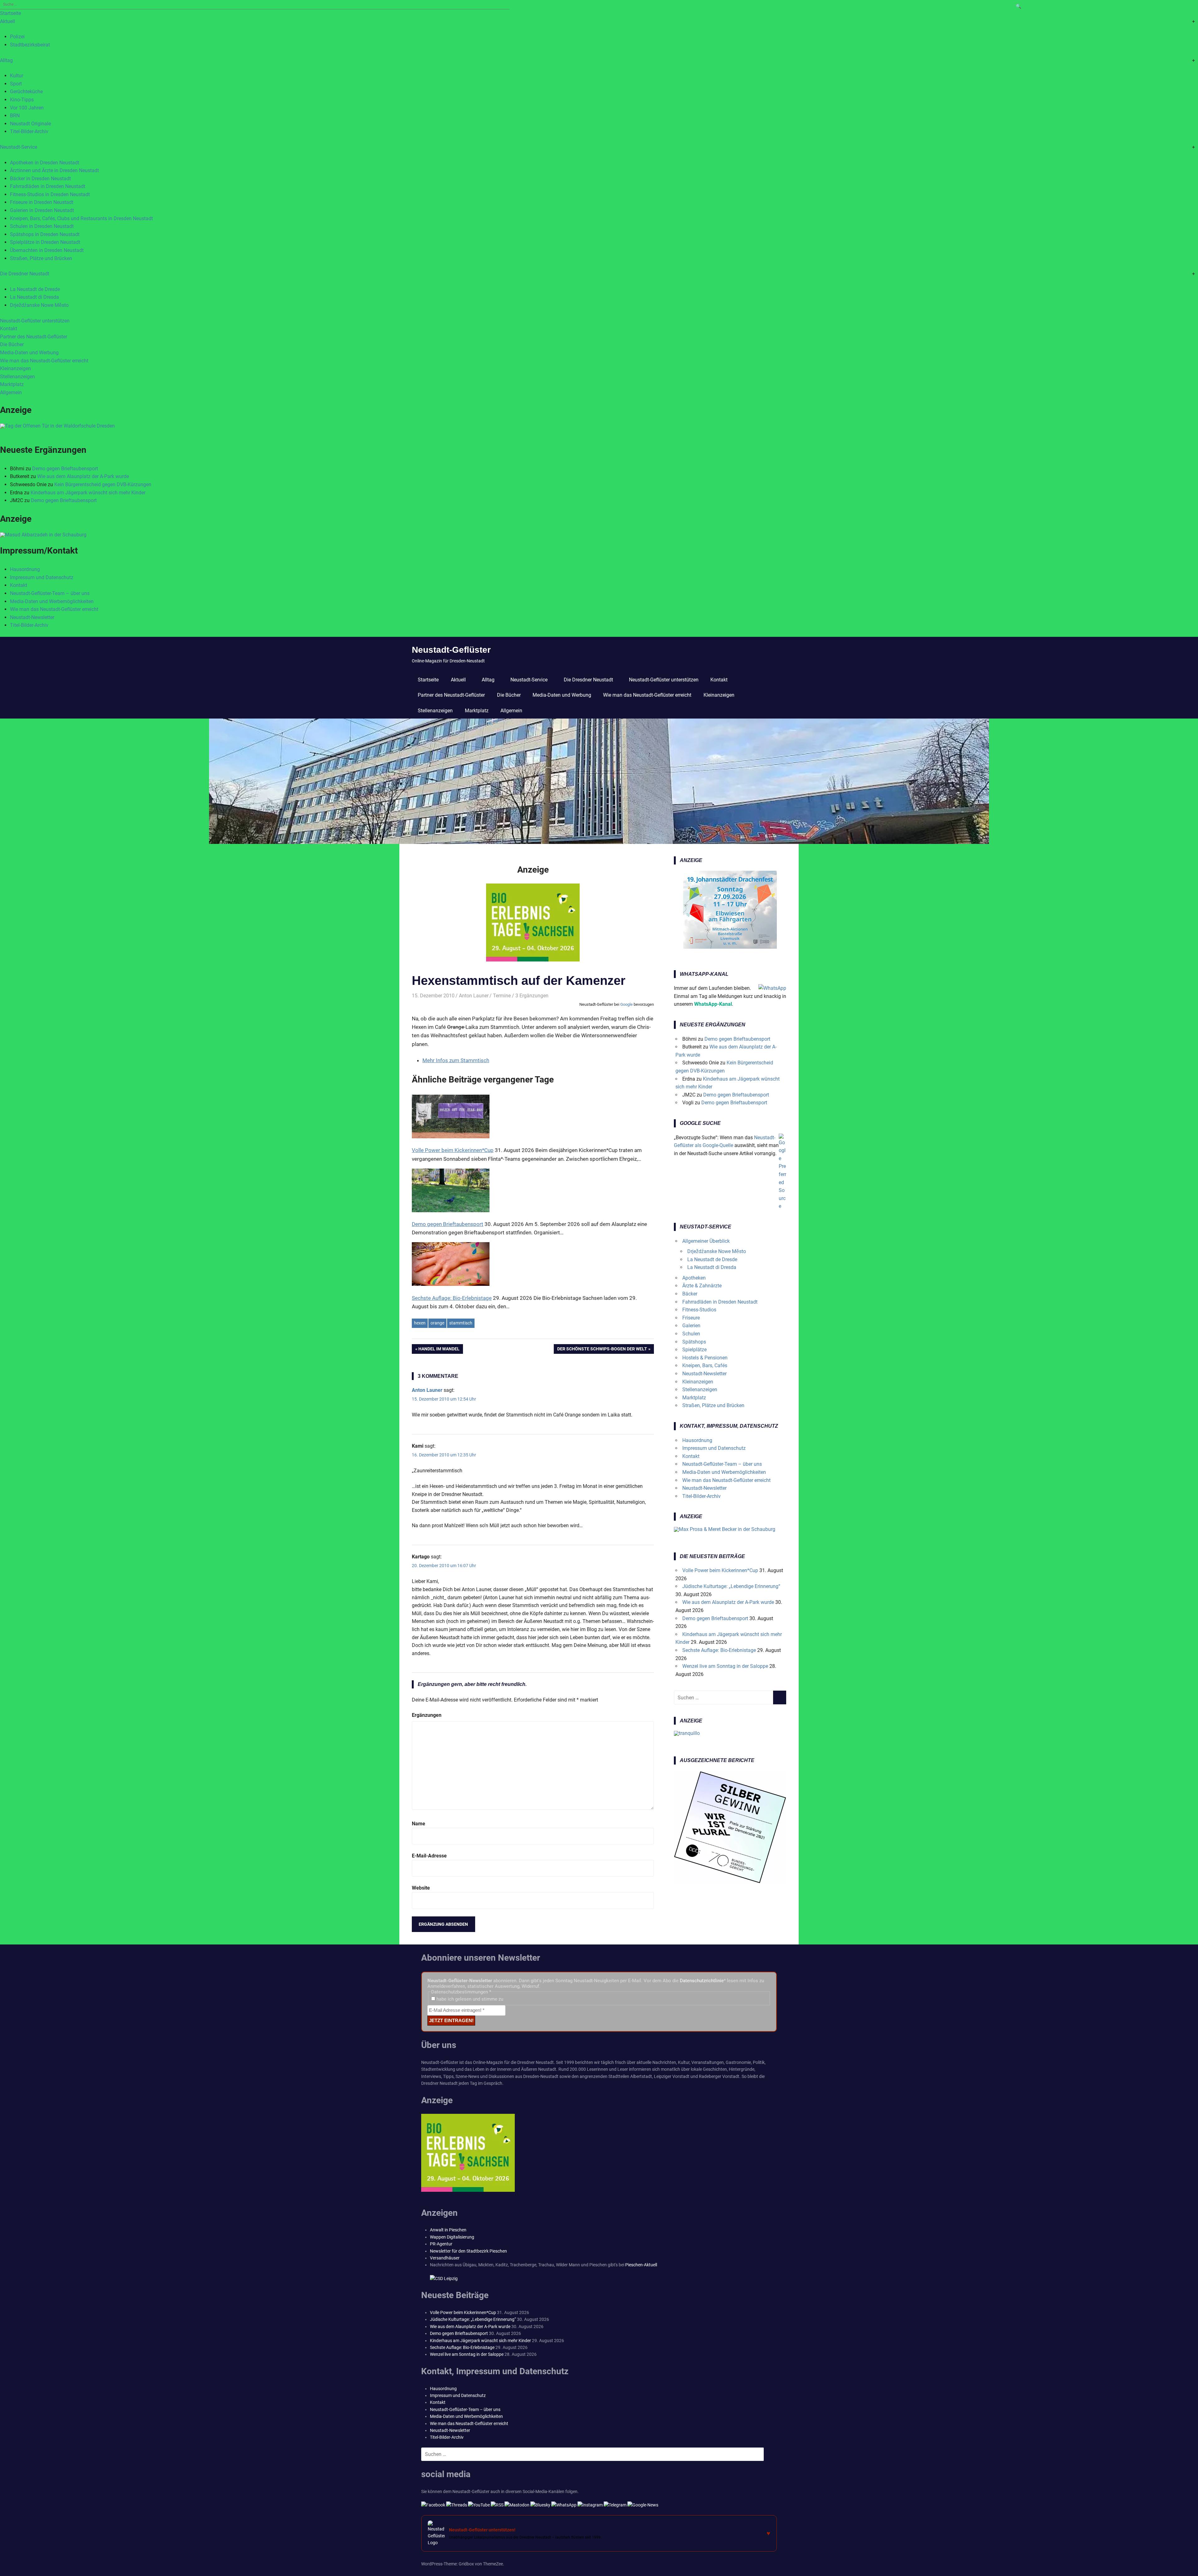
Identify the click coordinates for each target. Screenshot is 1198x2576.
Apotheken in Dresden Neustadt (45, 163)
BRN (15, 116)
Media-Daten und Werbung (29, 353)
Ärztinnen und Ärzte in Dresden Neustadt (54, 170)
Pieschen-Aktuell (641, 2265)
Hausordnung (25, 569)
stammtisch (461, 1323)
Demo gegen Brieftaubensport (65, 469)
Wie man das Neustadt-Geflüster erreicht (44, 361)
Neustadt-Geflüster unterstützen (35, 321)
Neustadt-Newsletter (32, 617)
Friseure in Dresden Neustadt (42, 202)
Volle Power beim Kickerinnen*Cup (720, 1570)
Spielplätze (694, 1350)
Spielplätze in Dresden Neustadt (45, 242)
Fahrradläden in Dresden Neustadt (48, 186)
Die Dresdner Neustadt (25, 274)
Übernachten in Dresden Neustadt (47, 250)
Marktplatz (12, 384)
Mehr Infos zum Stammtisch (456, 1060)
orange (437, 1323)
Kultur (17, 76)
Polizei (17, 37)
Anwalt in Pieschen (448, 2230)
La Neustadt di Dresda (34, 297)
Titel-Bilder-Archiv (29, 131)
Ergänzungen (427, 1715)
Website (421, 1888)
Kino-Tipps (22, 100)
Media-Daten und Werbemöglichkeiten (52, 601)
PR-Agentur (441, 2244)
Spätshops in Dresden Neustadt (45, 234)
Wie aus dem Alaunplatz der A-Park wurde (83, 476)
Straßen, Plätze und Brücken (41, 258)
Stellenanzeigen (17, 377)
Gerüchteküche (26, 92)
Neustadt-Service (19, 147)
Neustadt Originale (30, 124)
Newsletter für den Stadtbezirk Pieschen (468, 2251)
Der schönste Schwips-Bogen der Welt (602, 1350)
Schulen (691, 1334)
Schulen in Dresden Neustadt (42, 226)
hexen (420, 1323)
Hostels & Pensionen (705, 1358)
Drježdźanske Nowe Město (39, 305)
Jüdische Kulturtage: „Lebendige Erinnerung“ (731, 1586)
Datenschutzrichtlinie (702, 1981)
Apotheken (694, 1278)
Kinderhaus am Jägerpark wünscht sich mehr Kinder (88, 493)
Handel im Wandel (439, 1350)
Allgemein (11, 392)
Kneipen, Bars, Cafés (705, 1365)
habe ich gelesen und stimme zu (469, 1999)
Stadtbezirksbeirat (30, 45)
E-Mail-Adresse (429, 1856)
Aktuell (7, 21)
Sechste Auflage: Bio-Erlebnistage (719, 1650)
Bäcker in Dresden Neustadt (40, 179)
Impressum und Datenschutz (42, 577)
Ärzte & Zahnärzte (702, 1286)
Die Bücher (12, 344)
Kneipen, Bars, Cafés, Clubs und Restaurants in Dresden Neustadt (81, 218)
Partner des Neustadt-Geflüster (34, 337)
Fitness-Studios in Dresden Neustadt (50, 194)
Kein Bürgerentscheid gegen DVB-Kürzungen (103, 484)
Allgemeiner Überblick (706, 1241)
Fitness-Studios (699, 1310)
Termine (502, 996)
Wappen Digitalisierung (452, 2237)
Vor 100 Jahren (27, 108)
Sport (16, 84)
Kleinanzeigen (15, 368)
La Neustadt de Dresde (35, 289)
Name (419, 1824)
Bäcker (690, 1294)
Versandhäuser (445, 2258)
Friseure (691, 1318)
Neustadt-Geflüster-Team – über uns (50, 593)
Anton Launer (474, 996)
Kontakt (9, 329)
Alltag (6, 60)
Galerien (691, 1326)
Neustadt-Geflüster (451, 650)
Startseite (10, 13)
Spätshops (694, 1342)
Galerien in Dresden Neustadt (42, 210)
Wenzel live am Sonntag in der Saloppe (725, 1666)
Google (626, 1004)
